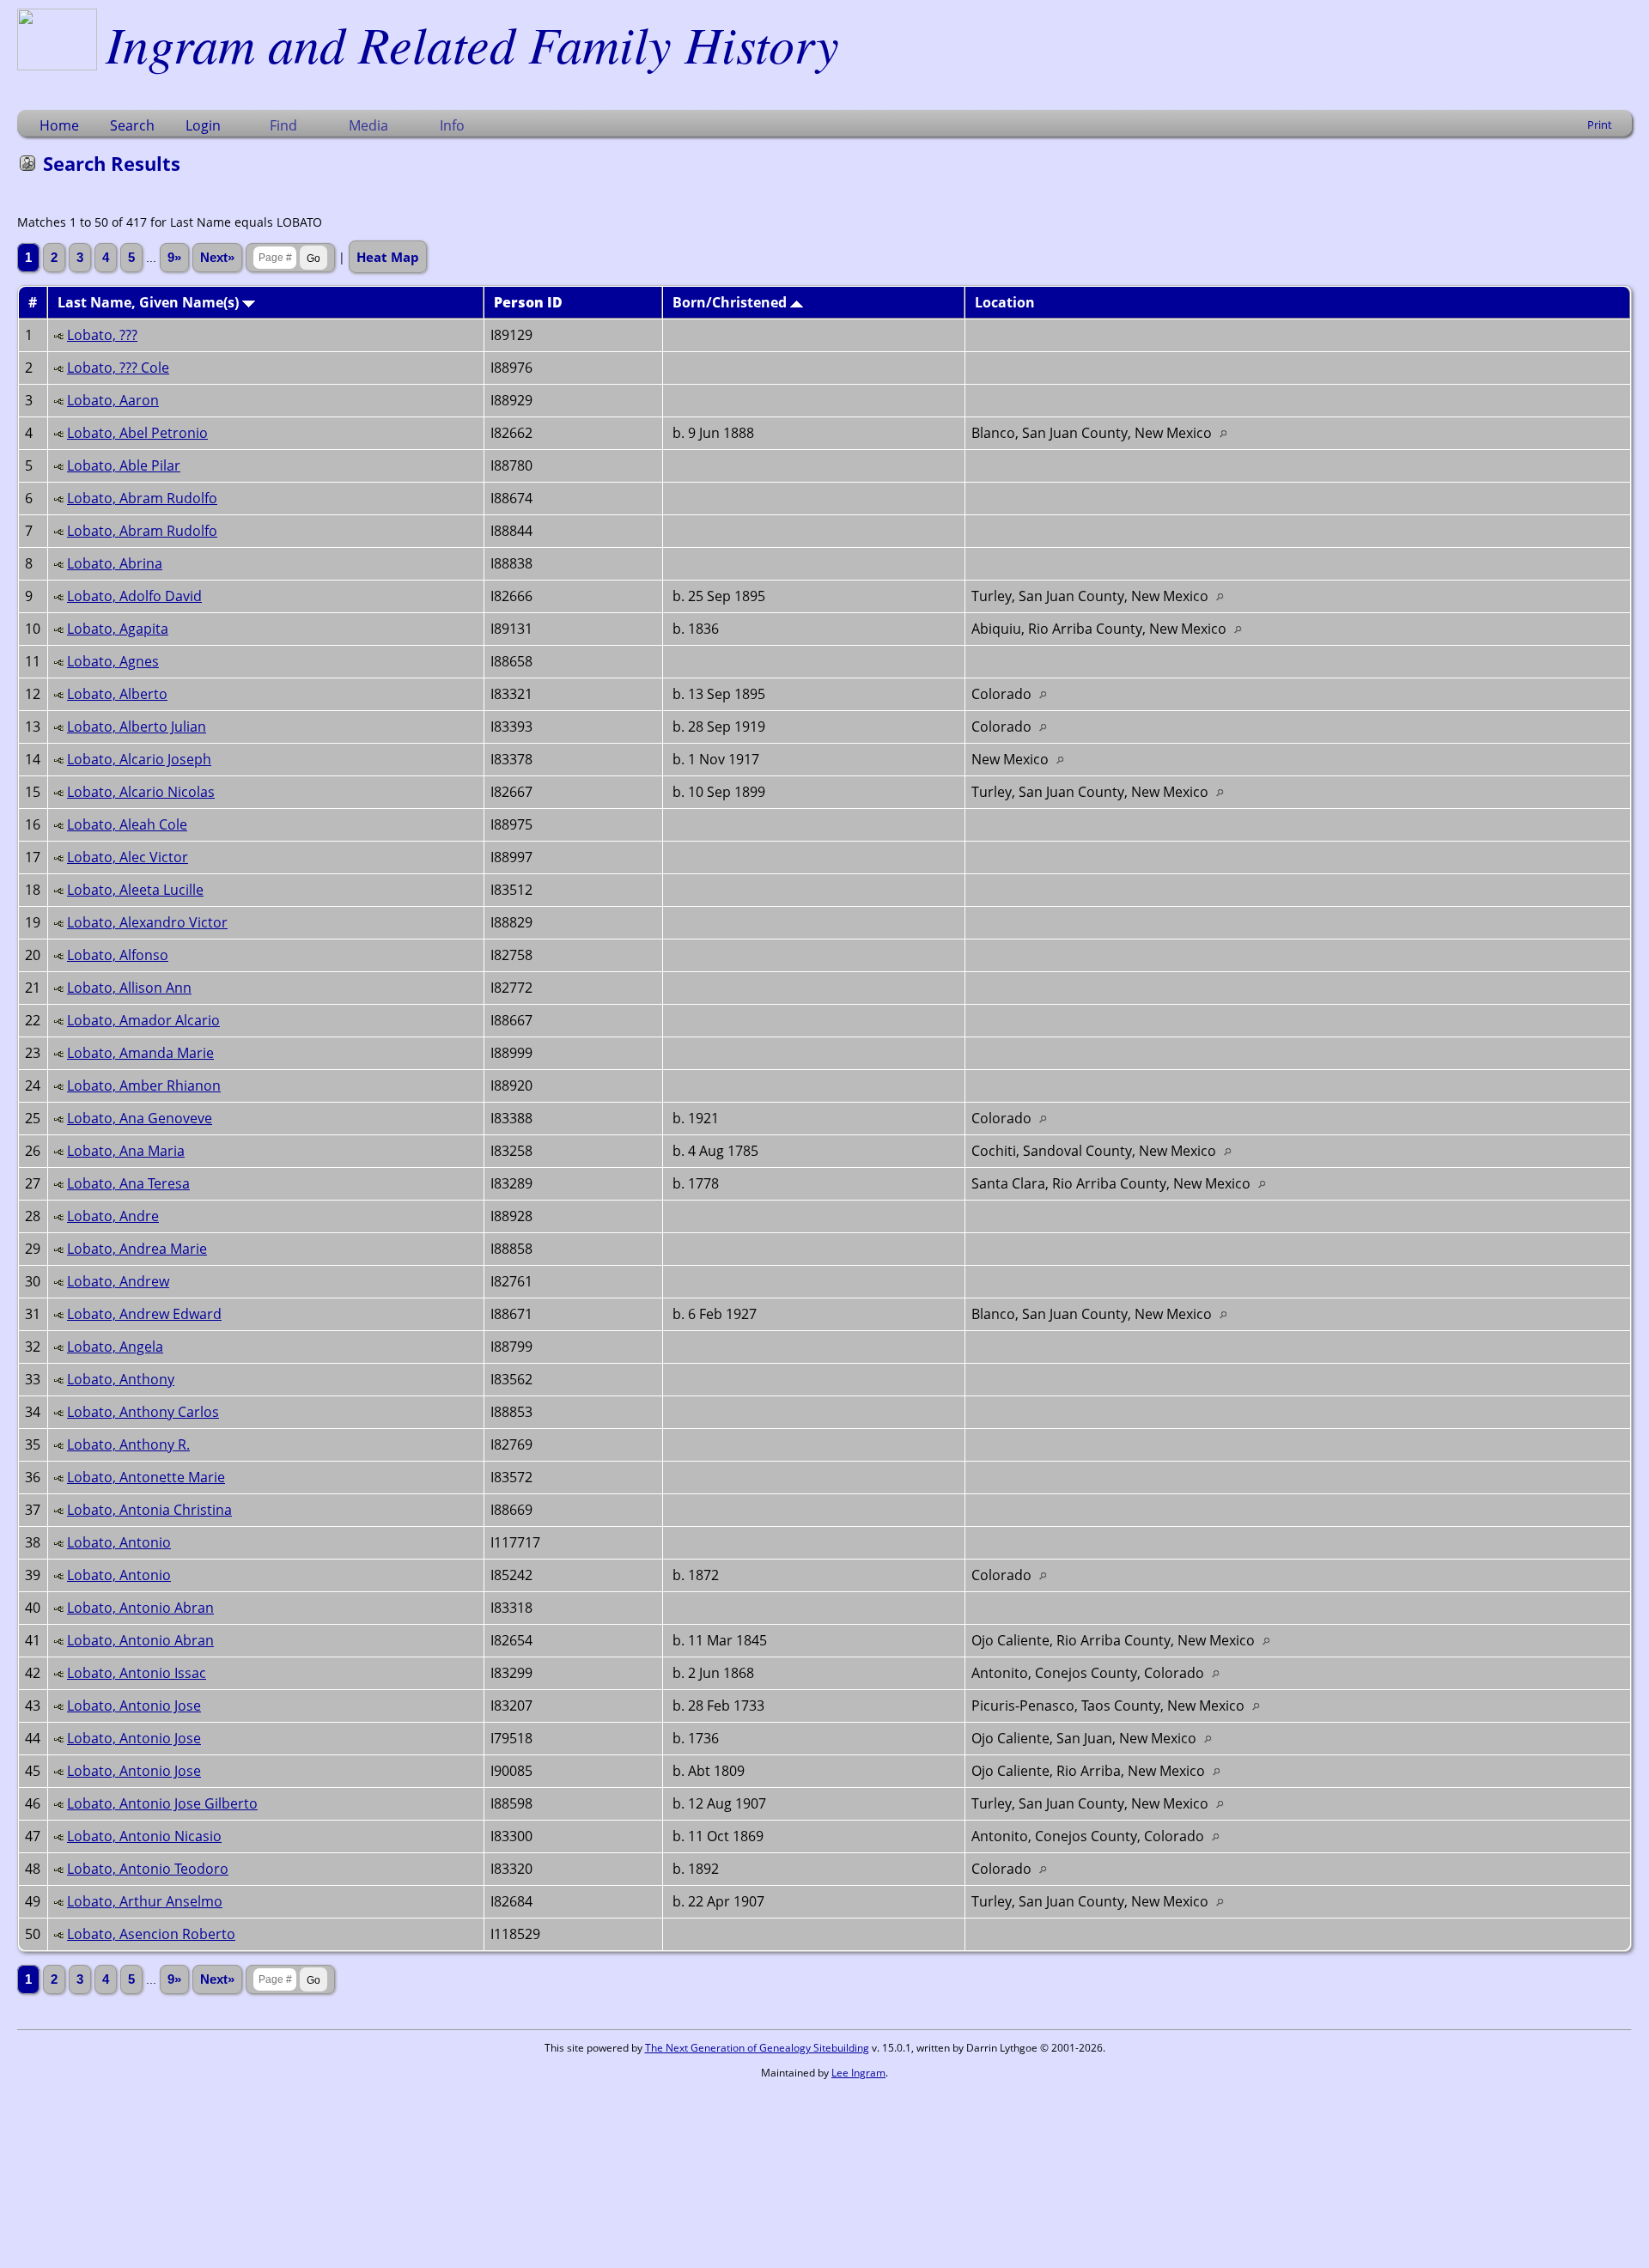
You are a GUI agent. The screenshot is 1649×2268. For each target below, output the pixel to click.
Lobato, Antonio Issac (137, 1673)
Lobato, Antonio (119, 1542)
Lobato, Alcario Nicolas (141, 792)
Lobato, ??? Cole (118, 368)
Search (132, 125)
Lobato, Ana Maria (126, 1151)
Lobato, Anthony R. (128, 1444)
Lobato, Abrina (115, 563)
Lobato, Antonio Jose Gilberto (162, 1803)
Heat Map (388, 257)
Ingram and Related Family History (472, 43)
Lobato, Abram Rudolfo (142, 498)
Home (59, 125)
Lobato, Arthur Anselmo (145, 1901)
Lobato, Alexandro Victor (147, 922)
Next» (217, 258)
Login (203, 125)
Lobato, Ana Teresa (128, 1183)
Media (368, 125)
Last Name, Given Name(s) (150, 302)
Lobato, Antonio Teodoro (148, 1869)
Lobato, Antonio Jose (134, 1706)
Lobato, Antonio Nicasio (144, 1836)
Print (1600, 125)
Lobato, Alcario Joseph (139, 759)
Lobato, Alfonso (118, 955)
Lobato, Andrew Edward (144, 1314)
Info (452, 125)
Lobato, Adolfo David (134, 596)
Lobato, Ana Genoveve (140, 1118)
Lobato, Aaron (113, 400)
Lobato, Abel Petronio (137, 433)
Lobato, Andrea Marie (137, 1249)
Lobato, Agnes (113, 661)
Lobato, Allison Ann (129, 988)
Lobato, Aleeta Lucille (135, 890)
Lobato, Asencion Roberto (151, 1934)
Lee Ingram (858, 2073)
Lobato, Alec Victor (128, 857)
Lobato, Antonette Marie (146, 1477)
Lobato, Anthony (121, 1379)
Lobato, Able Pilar (124, 465)
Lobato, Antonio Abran (140, 1608)
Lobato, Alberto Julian (137, 727)
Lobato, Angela (115, 1347)
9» (174, 258)
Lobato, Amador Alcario (143, 1020)
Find (283, 125)
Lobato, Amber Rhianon (144, 1085)
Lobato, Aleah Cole (127, 824)
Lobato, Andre (113, 1216)
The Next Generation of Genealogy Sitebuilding (757, 2048)
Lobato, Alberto (117, 694)
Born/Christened (731, 302)
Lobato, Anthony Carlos (143, 1412)
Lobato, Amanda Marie (140, 1053)
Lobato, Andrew (118, 1281)
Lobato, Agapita (118, 629)
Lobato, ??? (102, 335)
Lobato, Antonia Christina (149, 1510)
